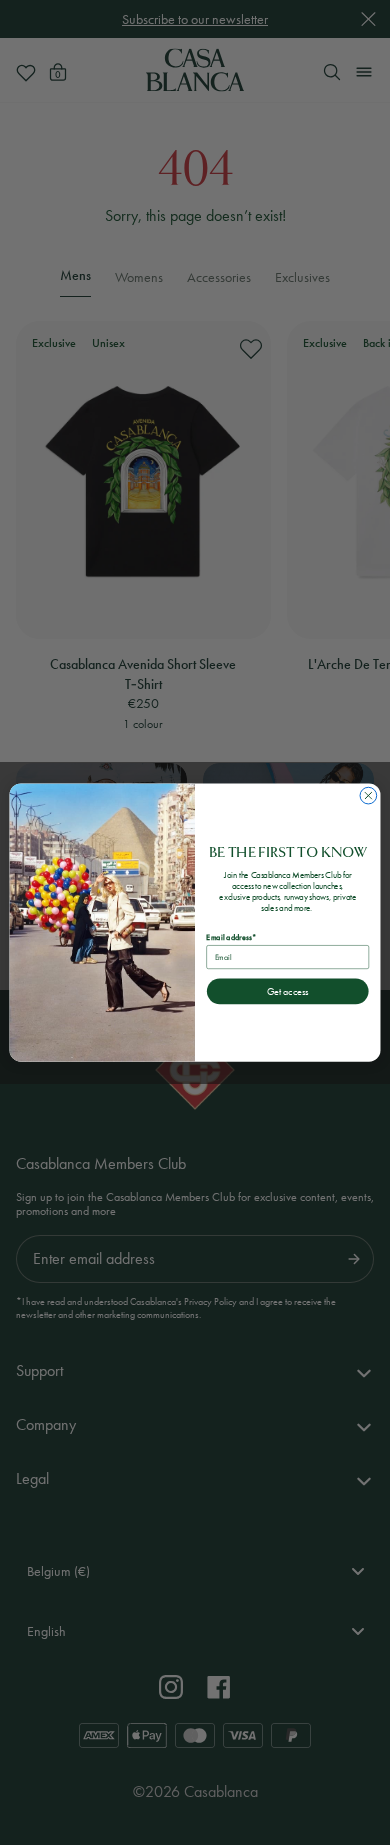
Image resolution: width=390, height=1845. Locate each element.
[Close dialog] (368, 795)
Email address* (230, 937)
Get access (287, 991)
